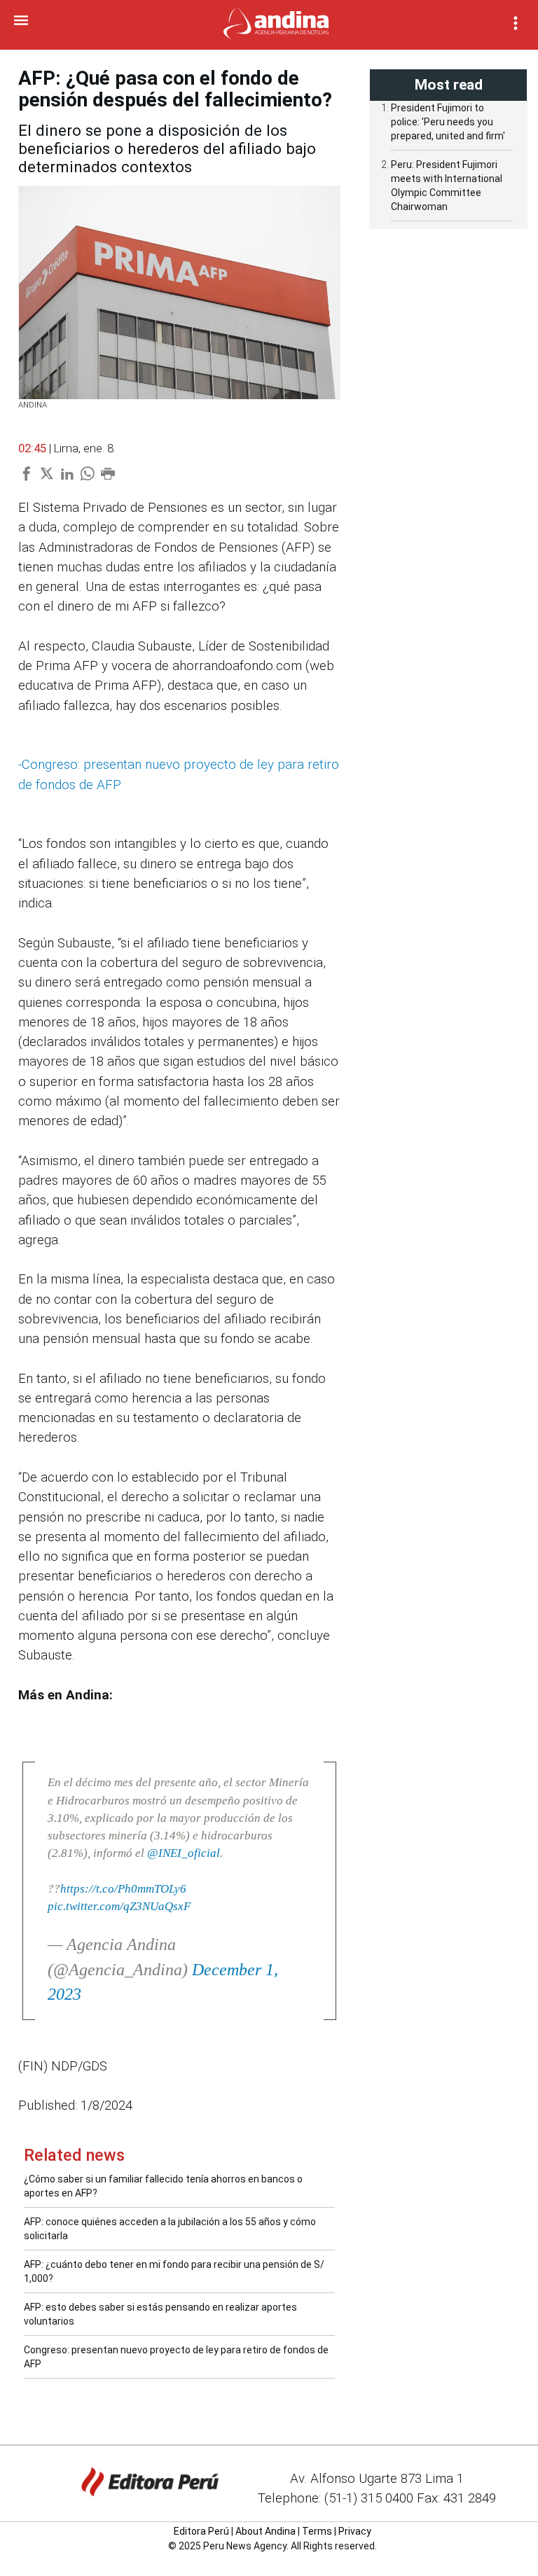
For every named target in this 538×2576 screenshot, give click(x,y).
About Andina (265, 2531)
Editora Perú (201, 2531)
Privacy (355, 2531)
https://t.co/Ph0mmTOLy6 (123, 1889)
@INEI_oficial (184, 1853)
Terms (317, 2531)
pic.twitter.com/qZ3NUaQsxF (119, 1906)
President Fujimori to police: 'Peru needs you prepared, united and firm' (448, 122)
